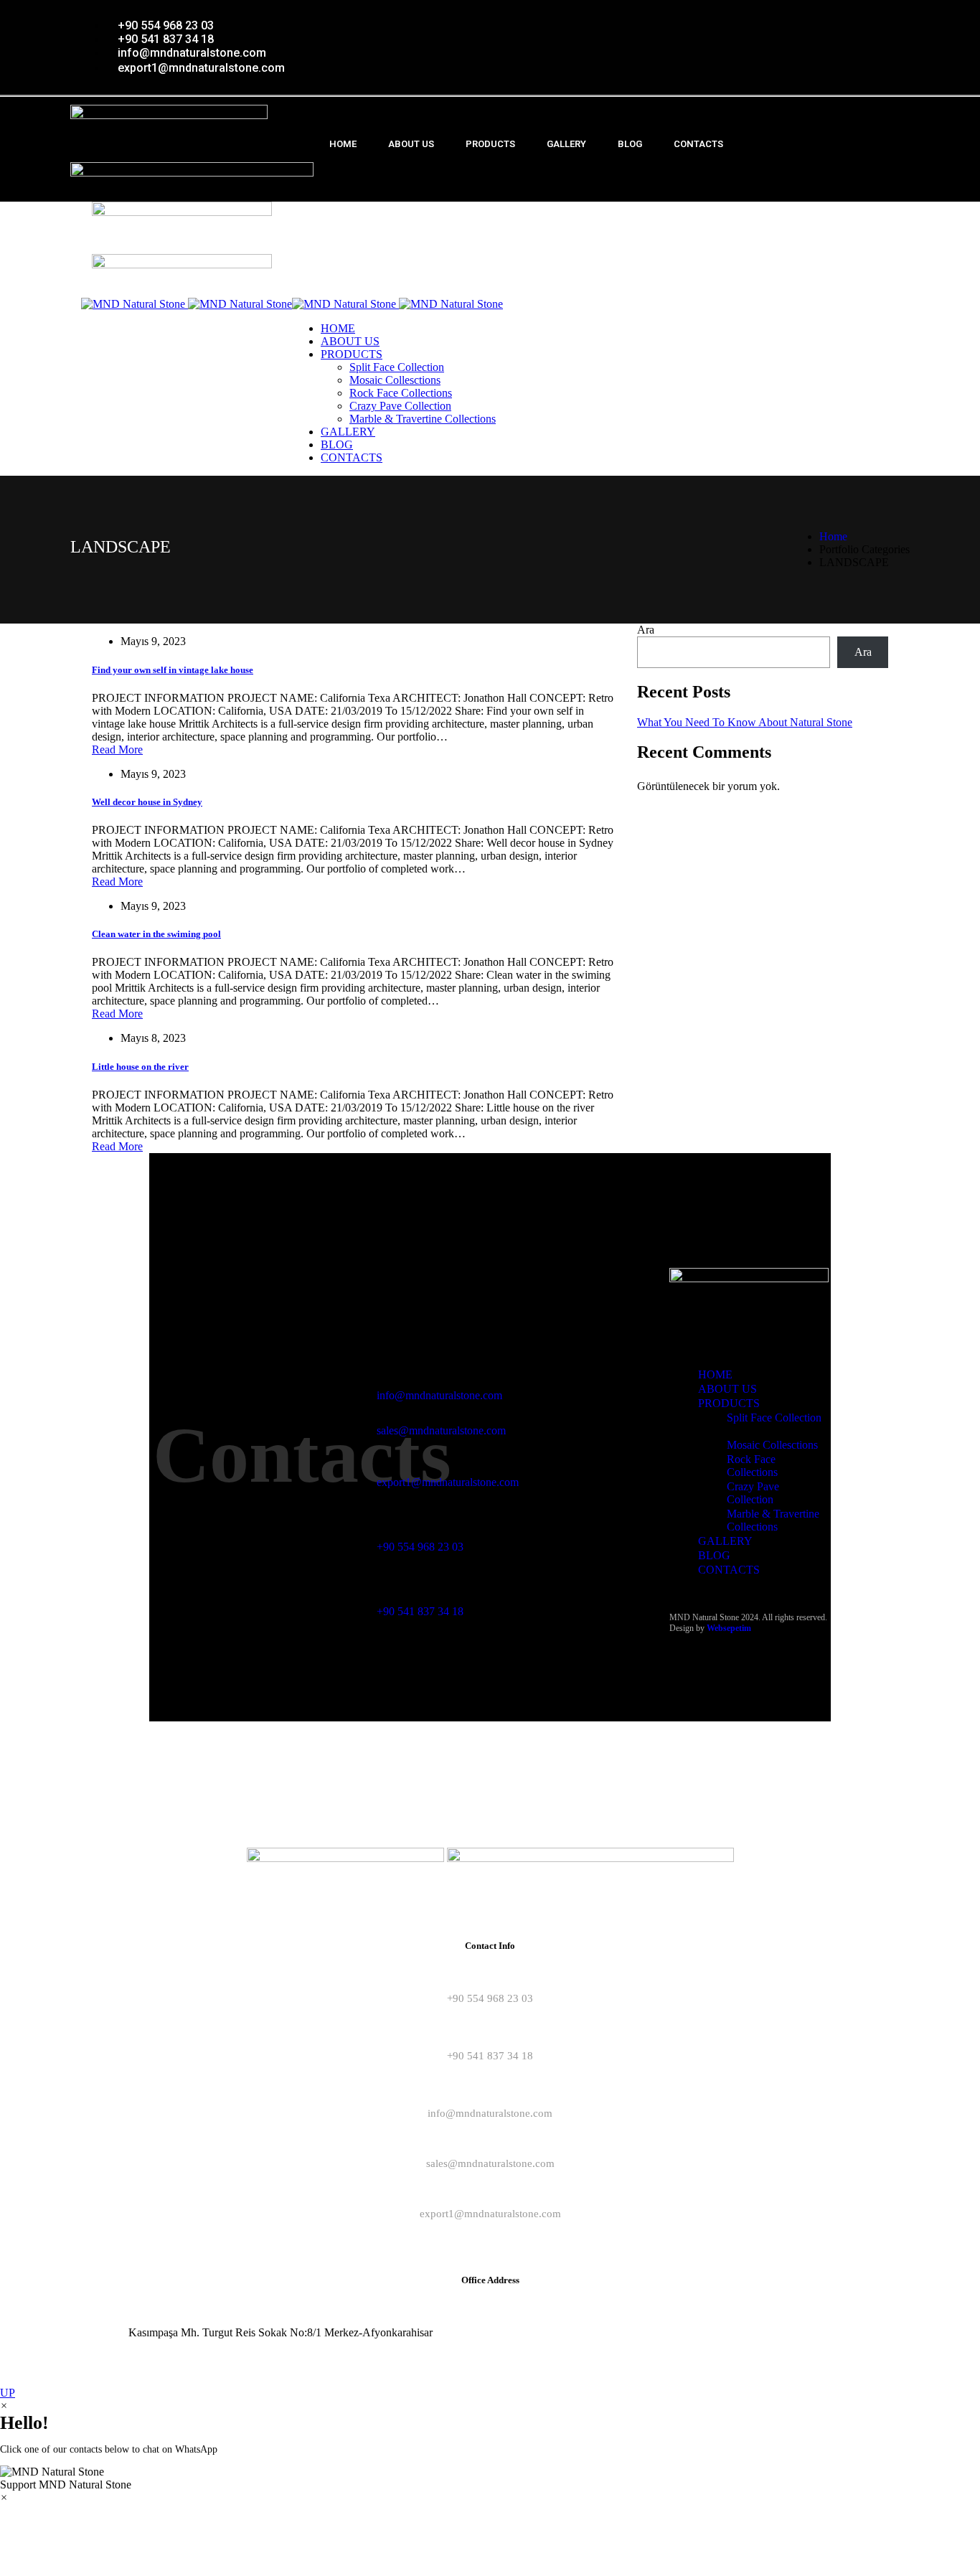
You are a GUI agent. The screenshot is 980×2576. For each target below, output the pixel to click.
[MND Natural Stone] (187, 304)
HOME (343, 144)
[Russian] (867, 13)
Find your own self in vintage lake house (173, 670)
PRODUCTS (490, 144)
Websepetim (729, 1628)
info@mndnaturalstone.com (439, 1395)
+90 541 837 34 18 (420, 1611)
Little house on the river (140, 1067)
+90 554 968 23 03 (420, 1547)
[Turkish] (882, 13)
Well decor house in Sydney (147, 802)
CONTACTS (698, 144)
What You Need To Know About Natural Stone (745, 722)
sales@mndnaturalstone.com (441, 1430)
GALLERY (566, 144)
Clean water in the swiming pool (156, 934)
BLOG (630, 144)
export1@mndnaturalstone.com (448, 1482)
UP (8, 2393)
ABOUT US (411, 144)
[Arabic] (896, 13)
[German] (853, 13)
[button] (490, 2478)
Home (833, 536)
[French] (839, 13)
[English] (824, 13)
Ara (646, 630)
